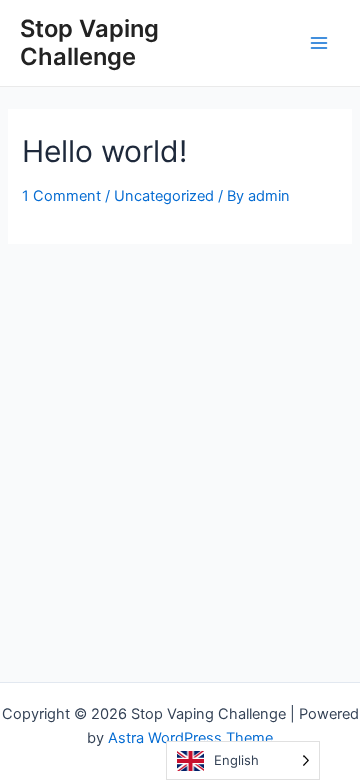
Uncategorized (164, 196)
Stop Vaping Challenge (89, 42)
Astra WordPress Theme (190, 738)
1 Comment (61, 196)
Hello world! (104, 151)
